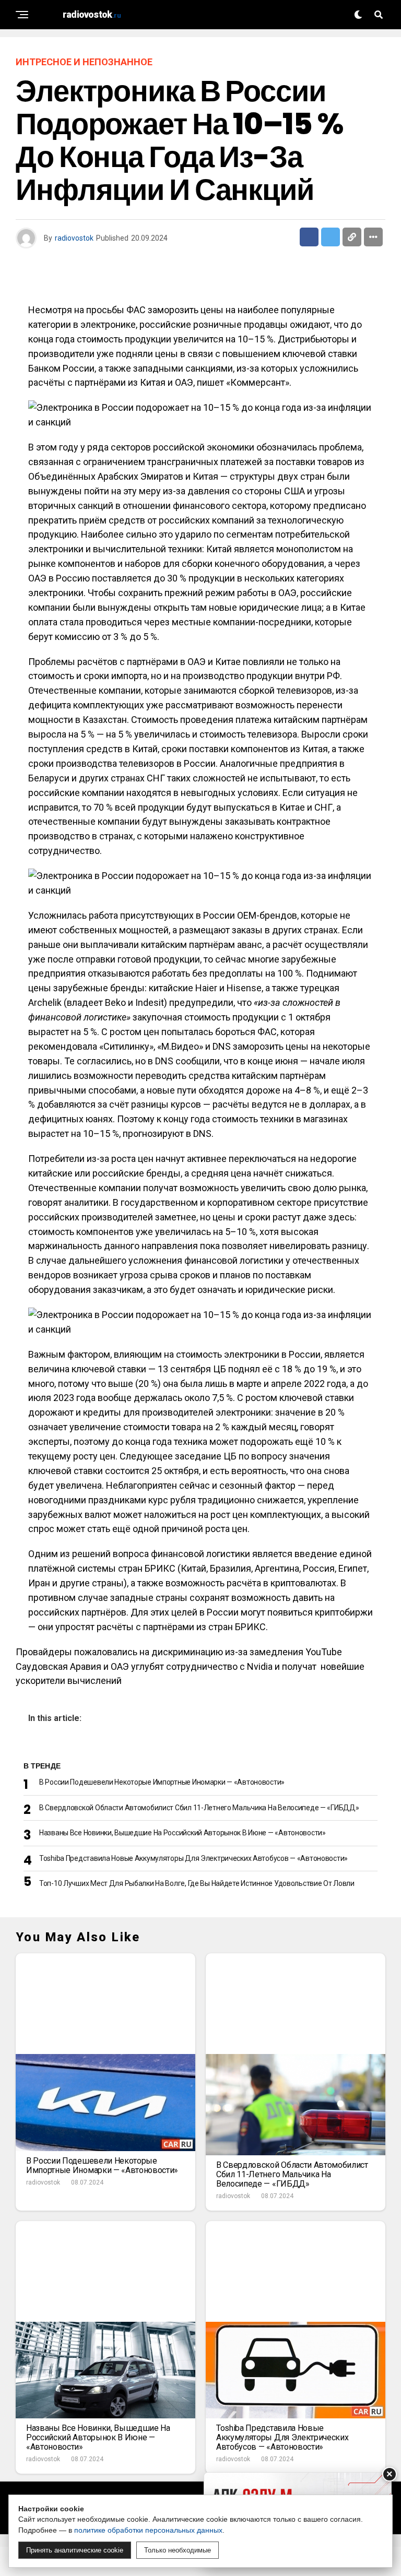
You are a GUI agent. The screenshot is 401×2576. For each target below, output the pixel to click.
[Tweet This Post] (331, 237)
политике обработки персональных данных (148, 2530)
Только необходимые (178, 2550)
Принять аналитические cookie (75, 2550)
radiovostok (74, 238)
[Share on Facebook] (309, 237)
